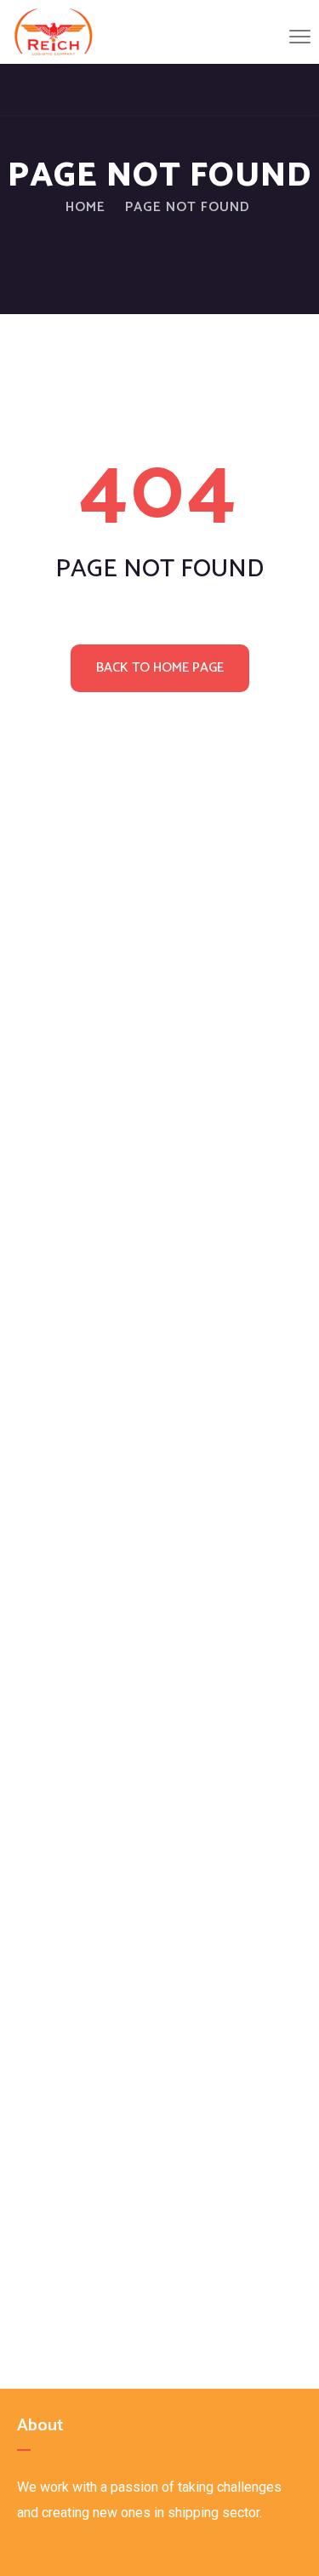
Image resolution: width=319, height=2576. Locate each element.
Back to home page (160, 668)
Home (85, 207)
